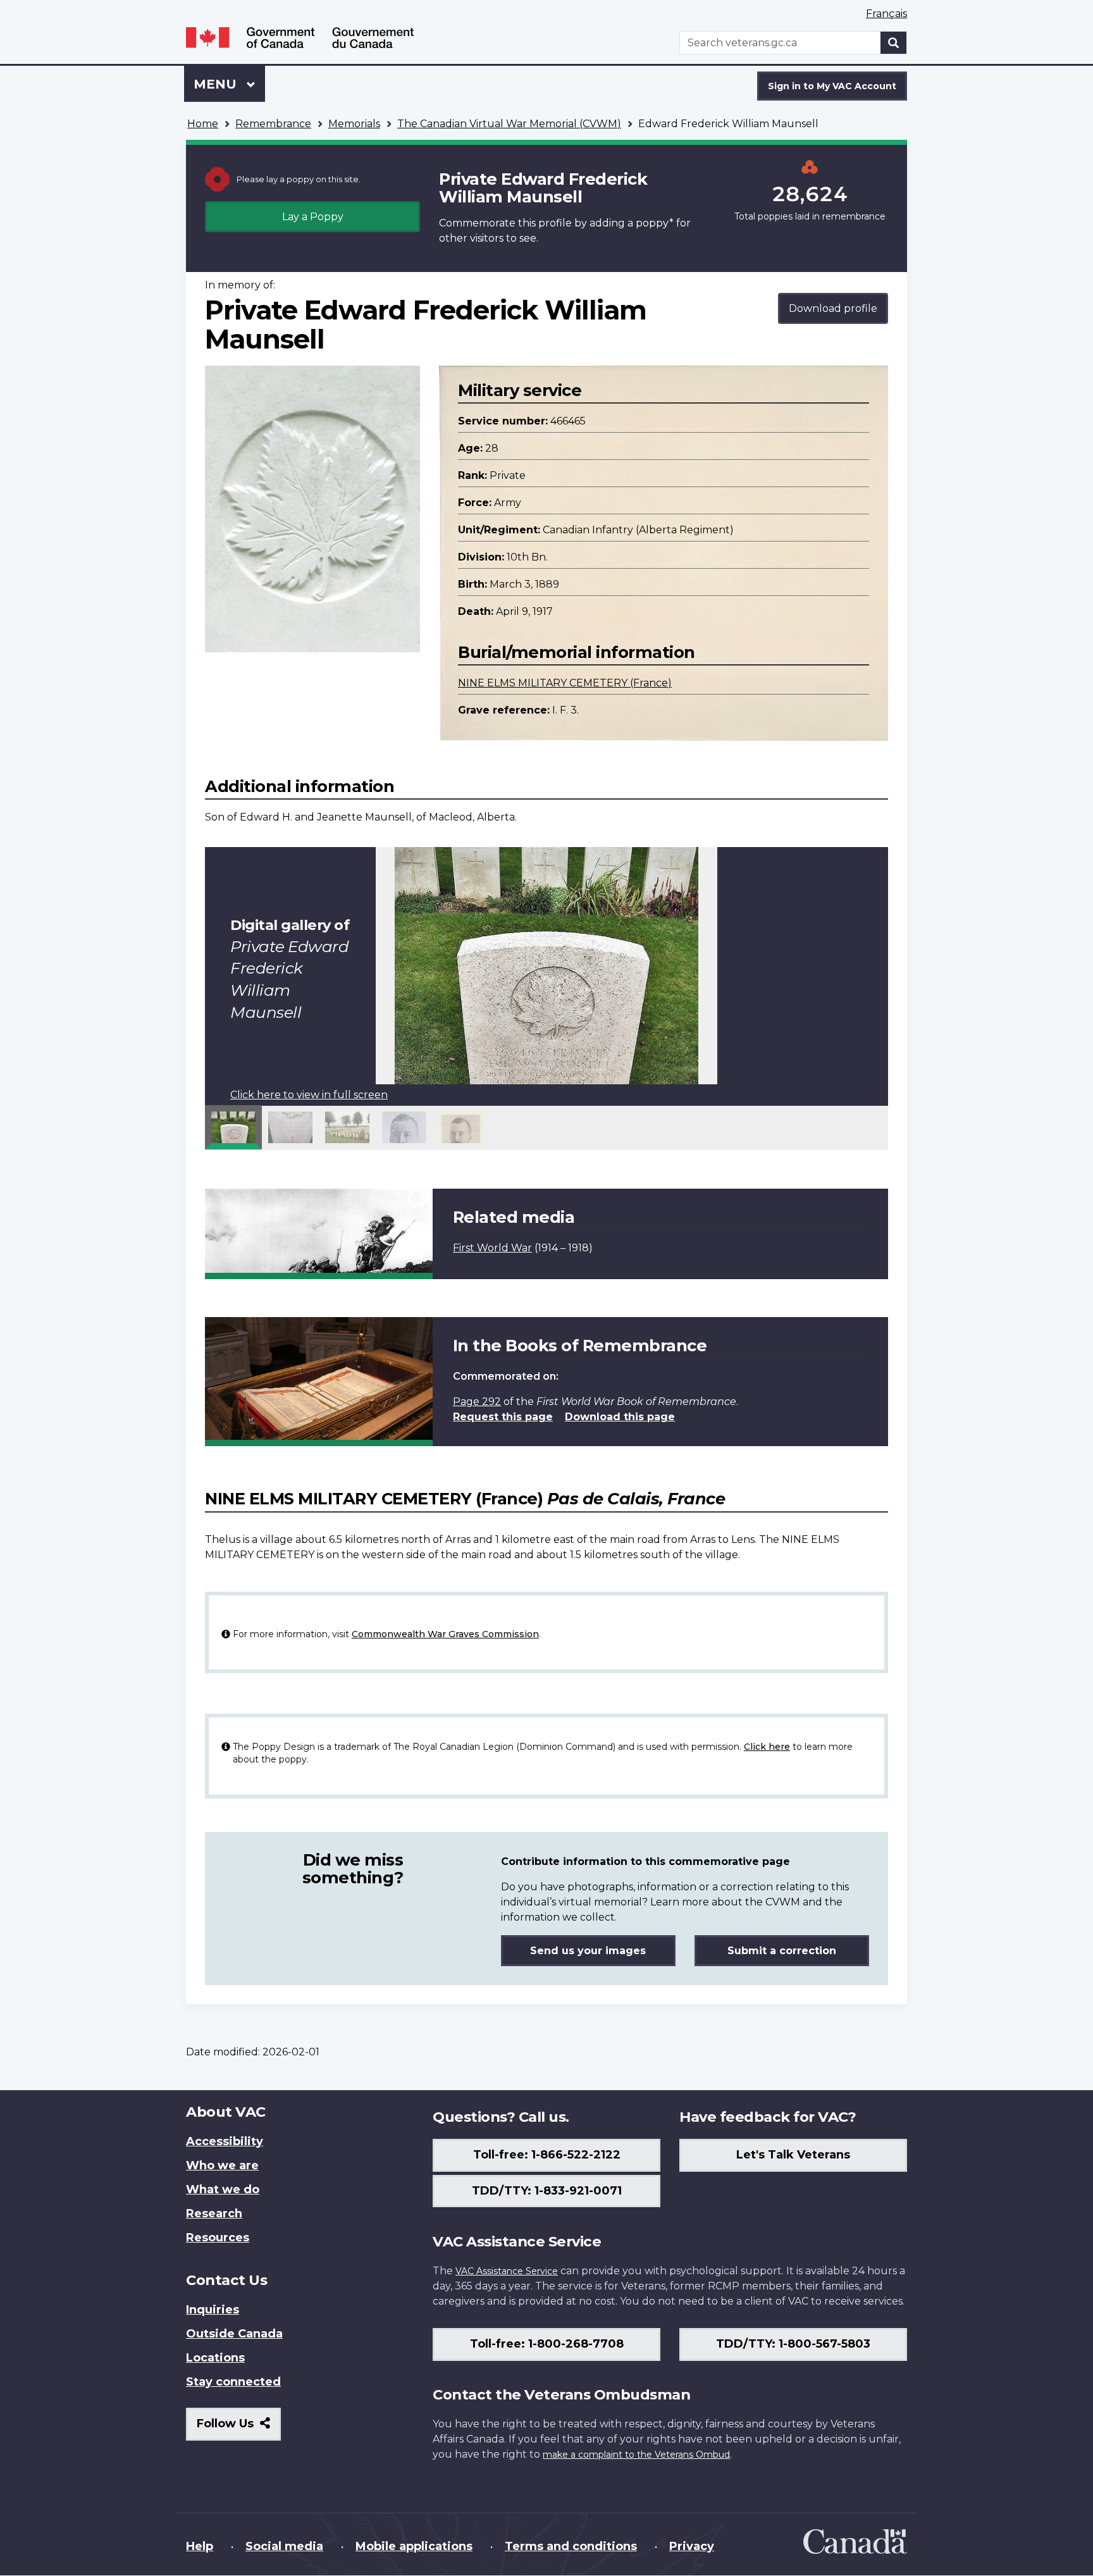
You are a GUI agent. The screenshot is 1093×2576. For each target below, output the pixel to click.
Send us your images (588, 1951)
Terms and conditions (571, 2546)
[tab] (233, 1127)
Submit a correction (782, 1951)
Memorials (354, 124)
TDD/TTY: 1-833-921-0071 (547, 2191)
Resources (218, 2238)
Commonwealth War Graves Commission (445, 1634)
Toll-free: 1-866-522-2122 (547, 2155)
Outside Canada (234, 2334)
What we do (223, 2189)
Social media (284, 2546)
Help (200, 2546)
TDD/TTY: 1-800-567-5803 (793, 2344)
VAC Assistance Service (507, 2271)
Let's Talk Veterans (793, 2155)
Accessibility (225, 2141)
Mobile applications (414, 2546)
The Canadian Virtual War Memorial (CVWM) (509, 124)
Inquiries (213, 2310)
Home (203, 124)
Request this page (503, 1417)
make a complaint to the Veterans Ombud (636, 2455)
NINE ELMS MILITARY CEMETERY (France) (565, 683)
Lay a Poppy (313, 217)
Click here (767, 1747)
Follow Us (239, 2428)
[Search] (894, 43)
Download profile (833, 308)
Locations (215, 2358)
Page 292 (477, 1402)
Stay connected (233, 2382)
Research (214, 2214)
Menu (217, 84)
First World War (492, 1248)
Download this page (620, 1417)
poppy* (655, 223)
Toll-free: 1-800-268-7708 (547, 2344)
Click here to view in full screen (309, 1095)
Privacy (692, 2546)
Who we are (222, 2165)
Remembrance (273, 124)
